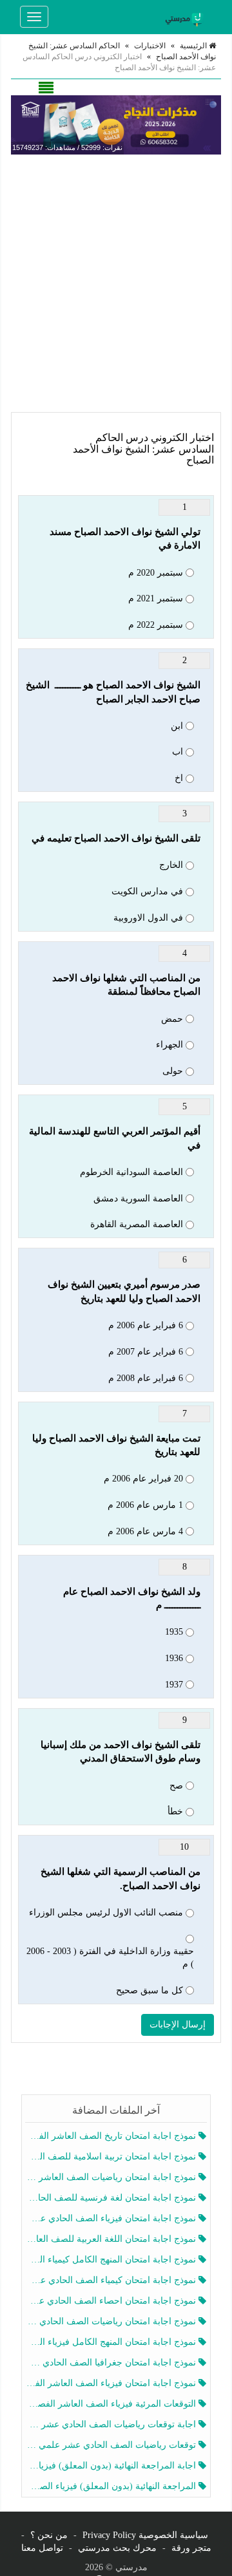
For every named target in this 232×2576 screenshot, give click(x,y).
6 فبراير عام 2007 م (146, 1352)
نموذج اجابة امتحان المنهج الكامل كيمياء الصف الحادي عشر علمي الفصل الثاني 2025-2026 (112, 2260)
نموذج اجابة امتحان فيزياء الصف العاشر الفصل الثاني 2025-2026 (112, 2383)
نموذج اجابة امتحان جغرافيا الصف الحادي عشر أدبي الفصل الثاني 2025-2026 (112, 2363)
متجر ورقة (191, 2548)
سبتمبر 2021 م (156, 598)
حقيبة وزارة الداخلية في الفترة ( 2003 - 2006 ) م (110, 1958)
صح (176, 1786)
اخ (179, 778)
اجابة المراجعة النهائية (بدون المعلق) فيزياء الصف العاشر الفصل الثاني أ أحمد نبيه (112, 2466)
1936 (174, 1658)
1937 (174, 1685)
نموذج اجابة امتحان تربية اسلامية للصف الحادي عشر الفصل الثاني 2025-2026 (112, 2157)
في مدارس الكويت (147, 891)
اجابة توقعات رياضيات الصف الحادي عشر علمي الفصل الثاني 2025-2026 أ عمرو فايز (112, 2424)
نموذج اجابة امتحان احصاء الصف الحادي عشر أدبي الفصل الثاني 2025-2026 (112, 2301)
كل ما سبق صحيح (150, 1990)
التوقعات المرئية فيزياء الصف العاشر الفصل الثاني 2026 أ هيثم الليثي (112, 2404)
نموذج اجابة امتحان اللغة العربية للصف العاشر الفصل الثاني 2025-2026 (112, 2239)
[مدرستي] (186, 17)
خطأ (175, 1811)
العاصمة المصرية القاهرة (137, 1224)
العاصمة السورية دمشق (138, 1199)
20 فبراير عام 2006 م (143, 1479)
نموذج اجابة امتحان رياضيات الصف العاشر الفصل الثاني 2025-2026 (112, 2177)
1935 (174, 1632)
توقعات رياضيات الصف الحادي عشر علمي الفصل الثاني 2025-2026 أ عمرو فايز (112, 2445)
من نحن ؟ (49, 2535)
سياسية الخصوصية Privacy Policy (145, 2535)
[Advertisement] (116, 283)
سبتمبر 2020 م (156, 573)
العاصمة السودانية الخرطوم (131, 1172)
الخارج (171, 865)
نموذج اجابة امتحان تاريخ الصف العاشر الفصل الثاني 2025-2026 (112, 2136)
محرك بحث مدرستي (117, 2548)
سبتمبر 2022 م (156, 625)
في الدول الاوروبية (148, 918)
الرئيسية (194, 46)
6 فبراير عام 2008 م (146, 1378)
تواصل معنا (42, 2548)
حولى (173, 1071)
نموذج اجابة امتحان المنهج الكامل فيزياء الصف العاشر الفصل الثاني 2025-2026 (112, 2342)
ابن (177, 726)
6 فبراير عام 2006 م (146, 1325)
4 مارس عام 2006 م (145, 1531)
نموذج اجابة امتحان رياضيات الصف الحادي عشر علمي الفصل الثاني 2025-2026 (112, 2321)
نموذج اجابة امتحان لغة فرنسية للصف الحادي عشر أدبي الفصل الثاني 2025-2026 (112, 2198)
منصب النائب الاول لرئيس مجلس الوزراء (106, 1913)
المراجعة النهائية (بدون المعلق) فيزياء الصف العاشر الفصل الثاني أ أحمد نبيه (112, 2486)
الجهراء (169, 1045)
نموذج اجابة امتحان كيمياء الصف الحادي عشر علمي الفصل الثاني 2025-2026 (112, 2280)
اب (178, 752)
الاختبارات (150, 46)
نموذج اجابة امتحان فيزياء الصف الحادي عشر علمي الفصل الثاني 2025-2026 (112, 2218)
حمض (172, 1019)
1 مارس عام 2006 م (145, 1505)
